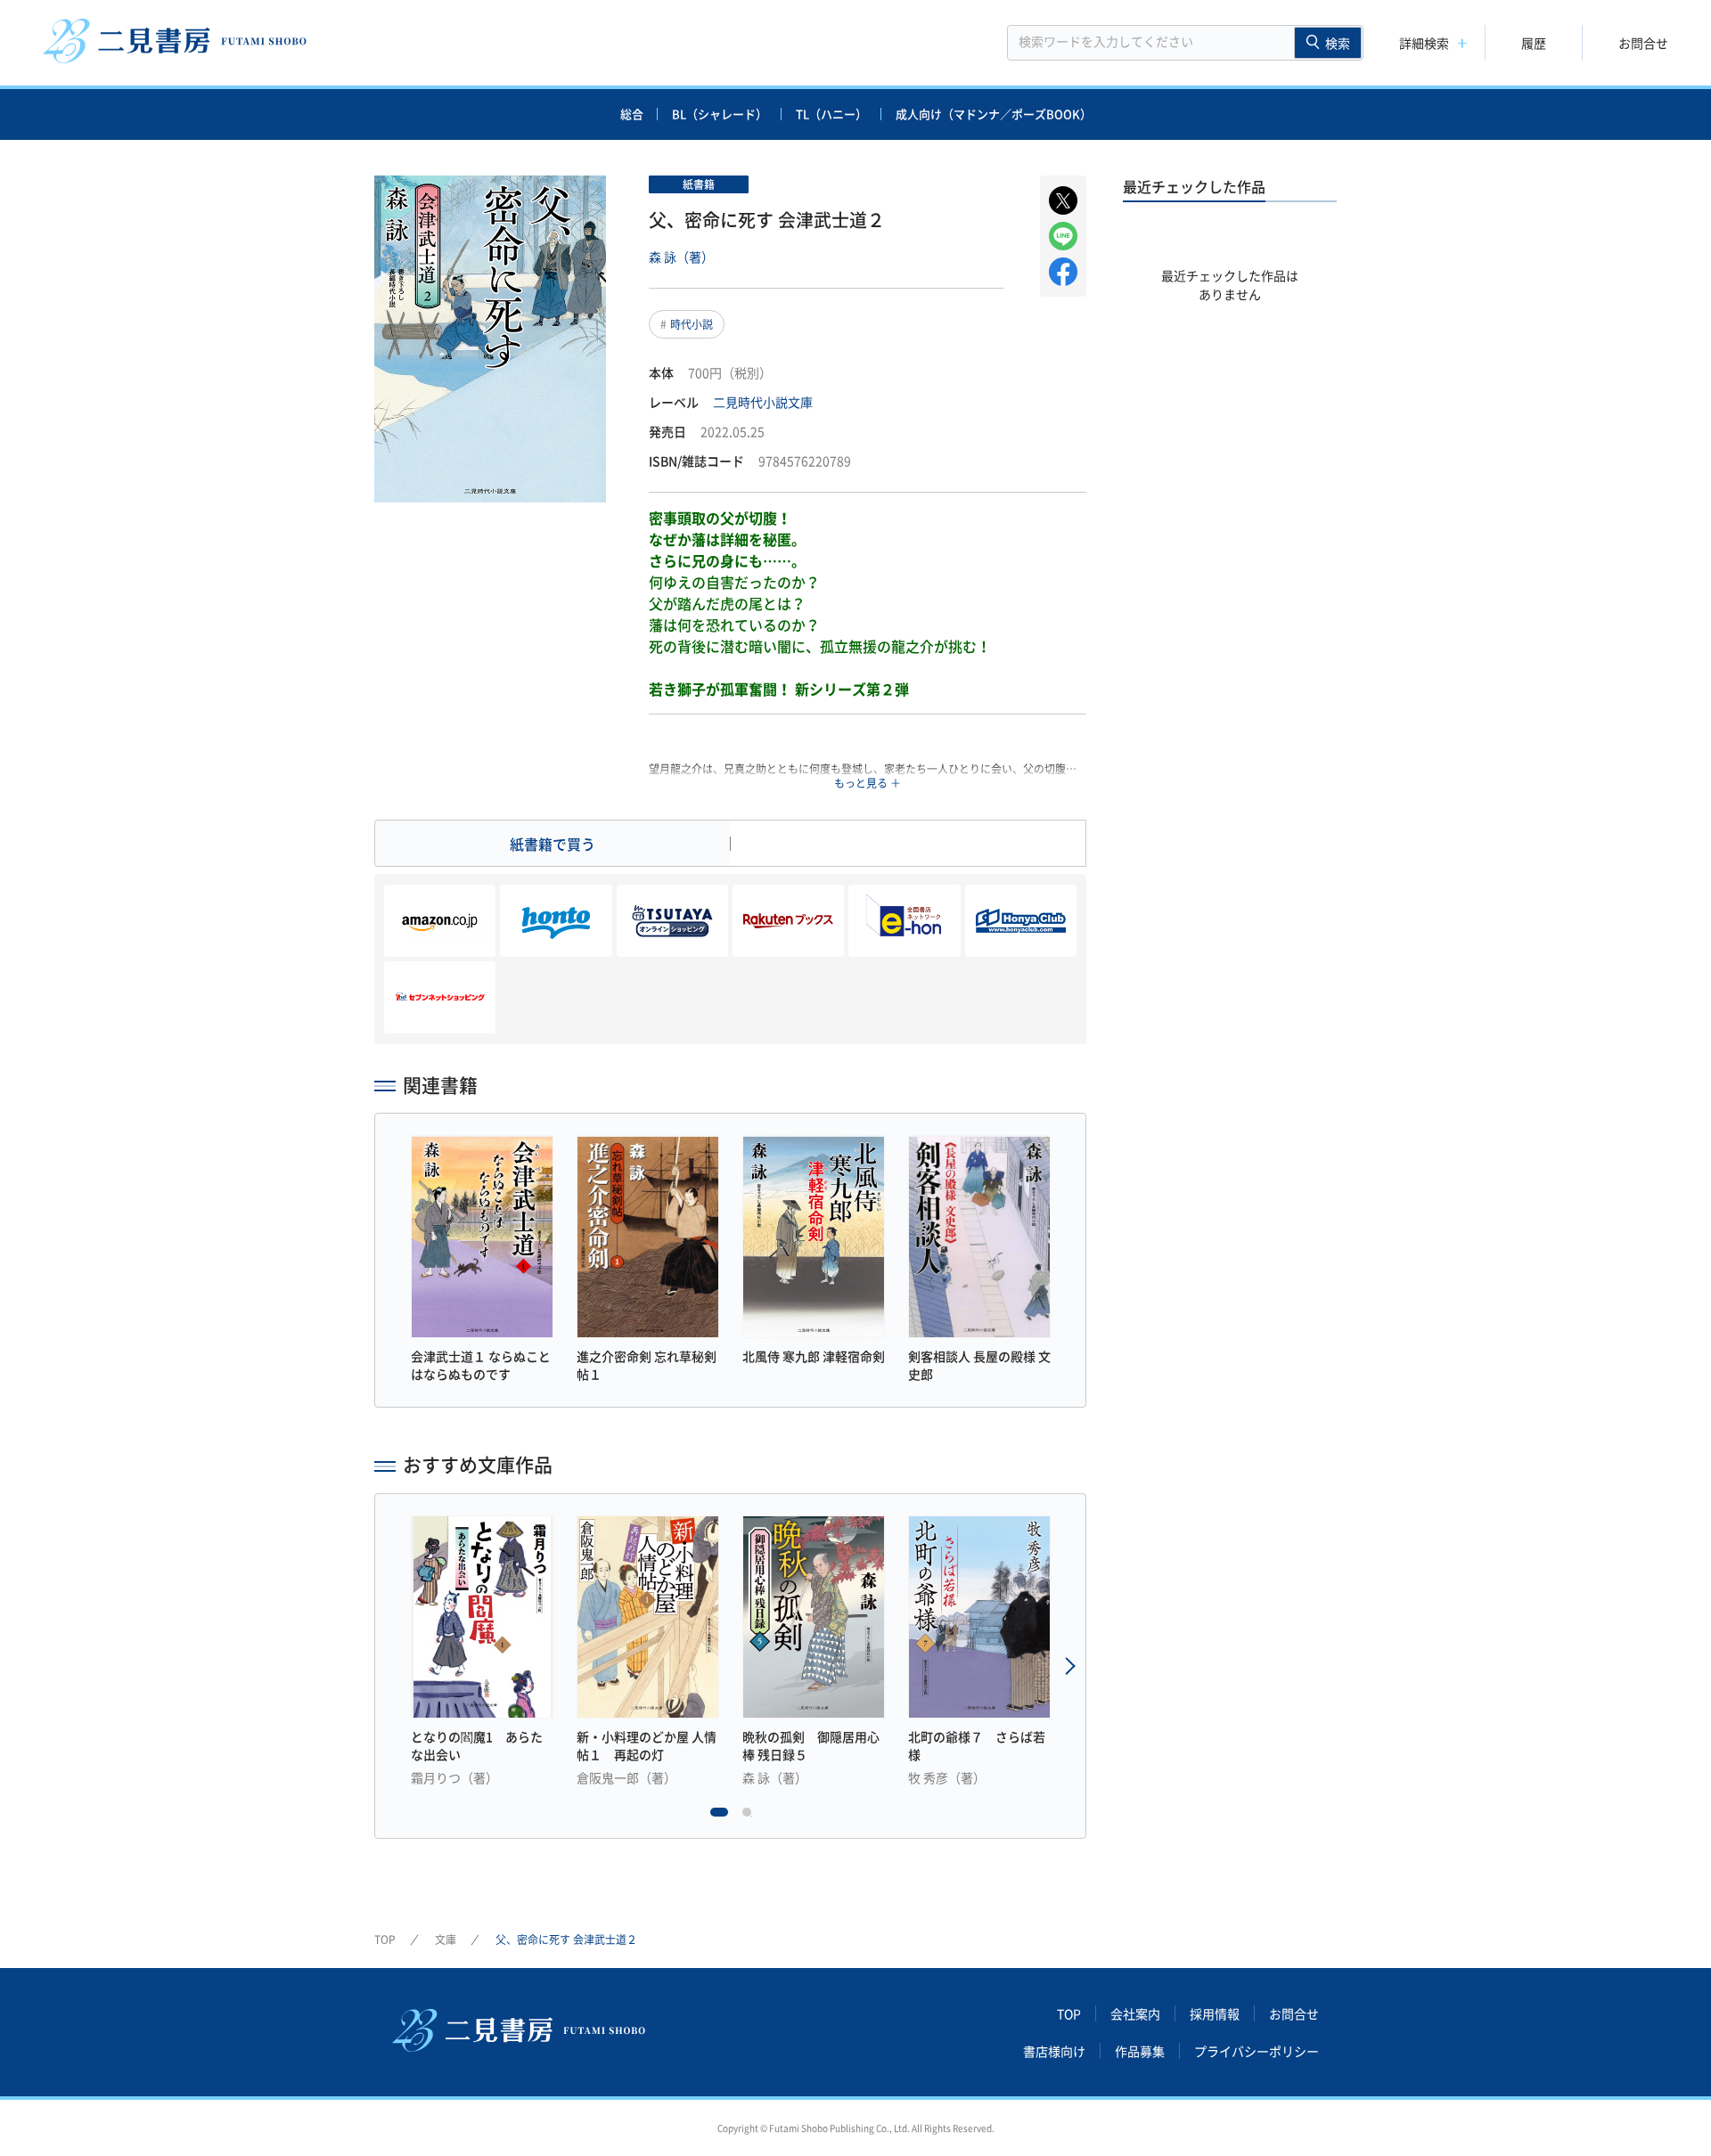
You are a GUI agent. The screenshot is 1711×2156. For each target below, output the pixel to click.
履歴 (1534, 43)
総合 (632, 114)
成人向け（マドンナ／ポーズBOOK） (994, 114)
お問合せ (1643, 43)
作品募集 (1140, 2051)
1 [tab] (719, 1817)
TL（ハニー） (831, 114)
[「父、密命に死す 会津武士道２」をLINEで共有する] (1063, 236)
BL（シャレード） (720, 114)
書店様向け (1054, 2051)
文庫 (446, 1940)
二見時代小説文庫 (763, 402)
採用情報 (1215, 2013)
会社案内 (1135, 2013)
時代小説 (692, 324)
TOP (385, 1940)
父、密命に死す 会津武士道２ (566, 1940)
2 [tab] (751, 1817)
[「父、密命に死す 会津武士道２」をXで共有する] (1063, 200)
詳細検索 (1424, 43)
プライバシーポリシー (1257, 2051)
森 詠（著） (681, 257)
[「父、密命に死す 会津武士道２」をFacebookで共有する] (1063, 272)
